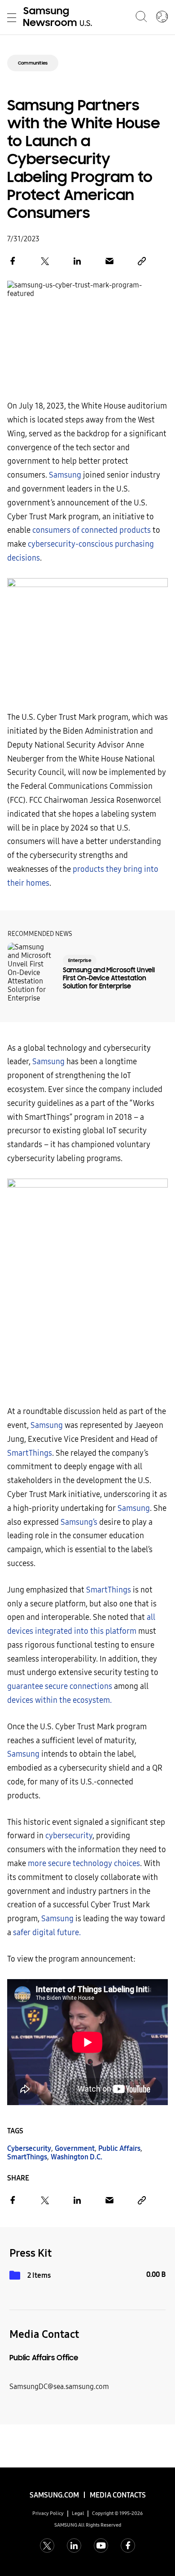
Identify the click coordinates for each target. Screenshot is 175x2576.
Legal (78, 2513)
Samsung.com (54, 2495)
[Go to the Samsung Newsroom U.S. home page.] (59, 17)
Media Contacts (118, 2495)
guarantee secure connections (60, 1686)
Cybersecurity (29, 2148)
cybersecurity (69, 1836)
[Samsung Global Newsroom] (162, 17)
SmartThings (30, 1453)
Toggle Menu (12, 17)
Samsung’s (79, 1522)
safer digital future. (47, 1933)
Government (75, 2148)
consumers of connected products (92, 530)
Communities (33, 63)
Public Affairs (119, 2148)
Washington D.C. (77, 2157)
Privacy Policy (48, 2513)
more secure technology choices (84, 1864)
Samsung (65, 475)
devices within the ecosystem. (59, 1700)
